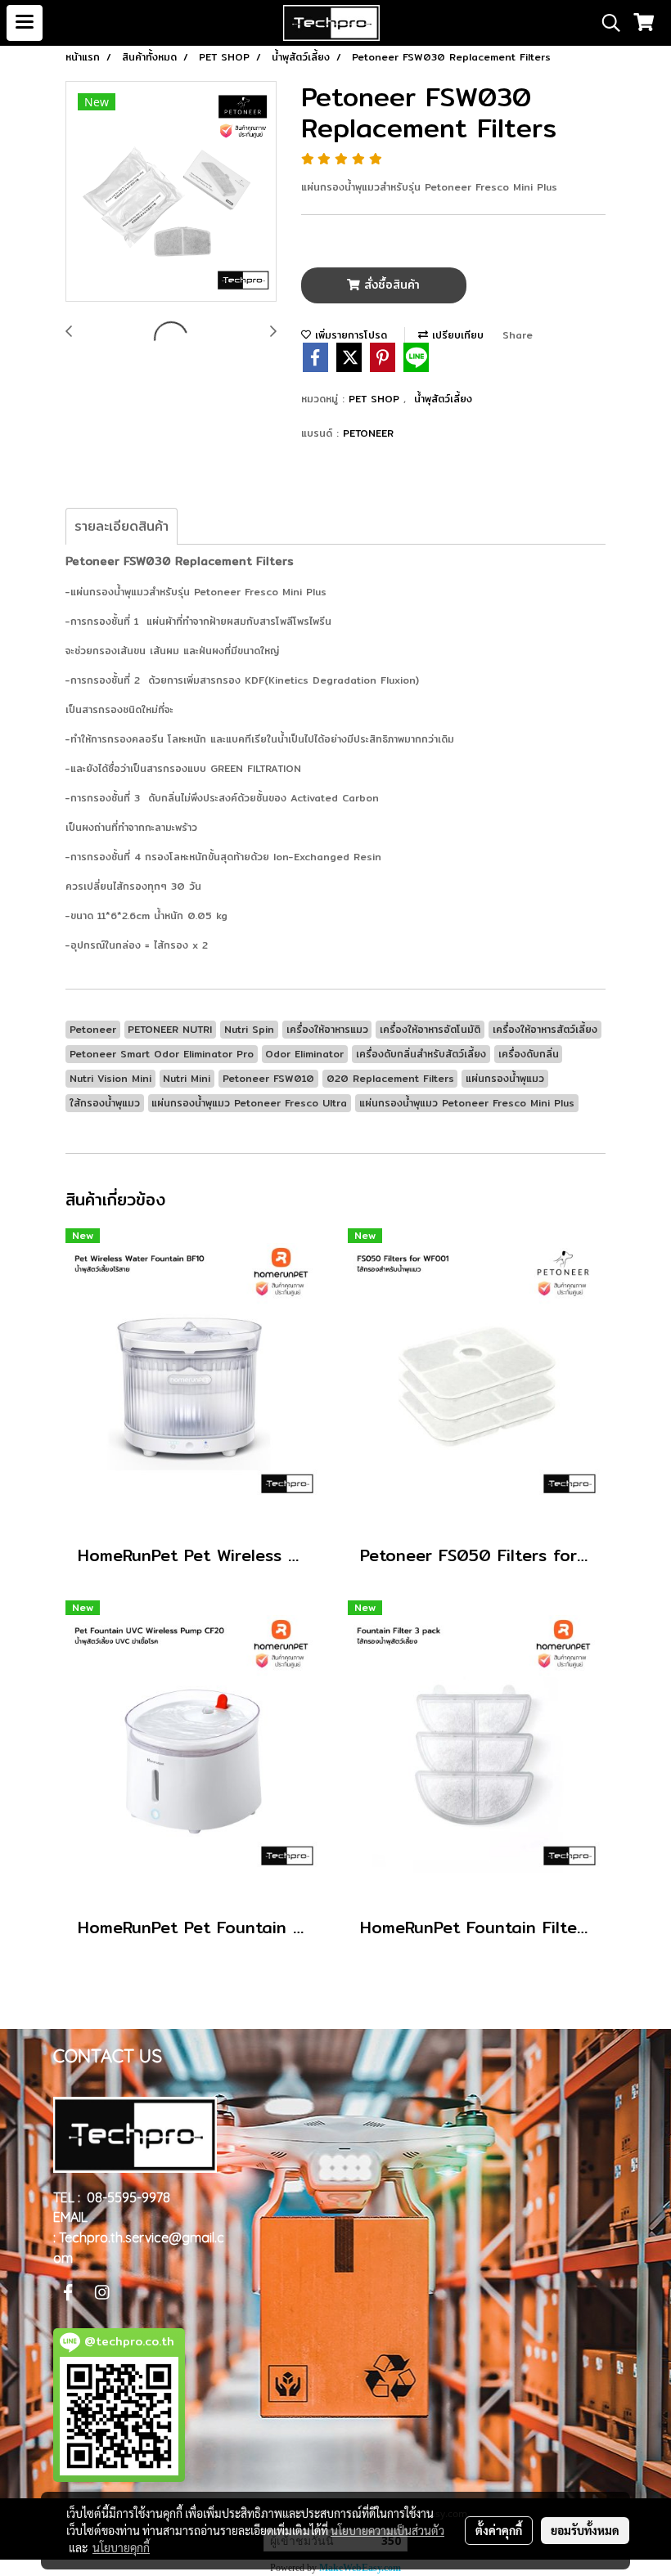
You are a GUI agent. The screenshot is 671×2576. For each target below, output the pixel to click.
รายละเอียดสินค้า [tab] (122, 526)
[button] (606, 23)
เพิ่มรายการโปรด (349, 335)
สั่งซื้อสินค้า (390, 285)
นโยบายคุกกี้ (121, 2547)
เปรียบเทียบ (456, 335)
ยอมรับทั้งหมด (585, 2530)
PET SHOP (376, 399)
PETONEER (368, 433)
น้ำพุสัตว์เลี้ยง (443, 399)
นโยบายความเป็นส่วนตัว (387, 2530)
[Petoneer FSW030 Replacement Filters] (171, 192)
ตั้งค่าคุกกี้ (499, 2530)
